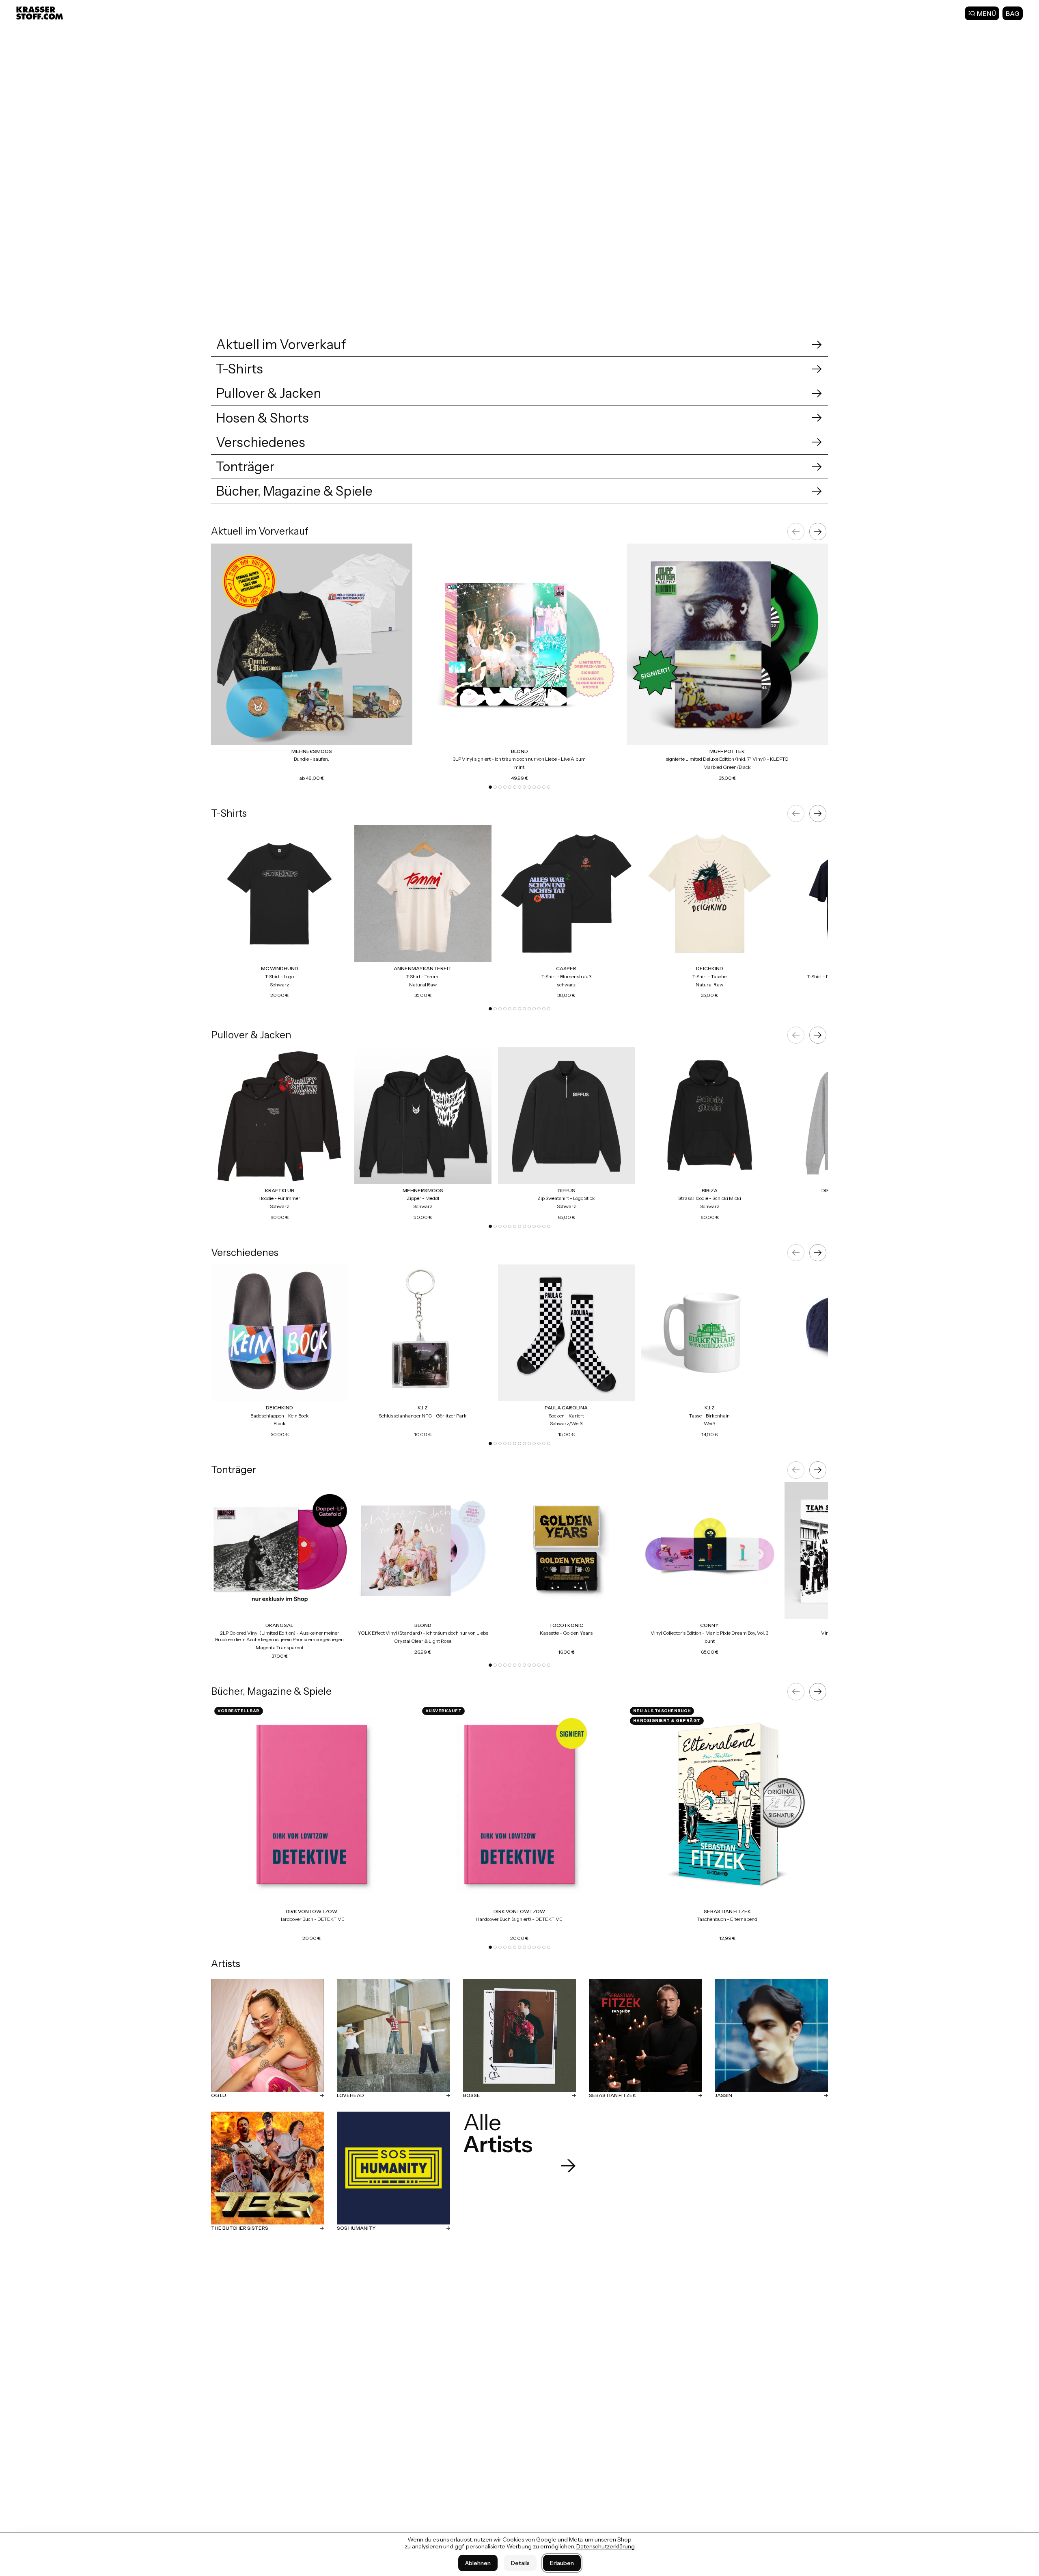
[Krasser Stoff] (41, 13)
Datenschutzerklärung (606, 2546)
